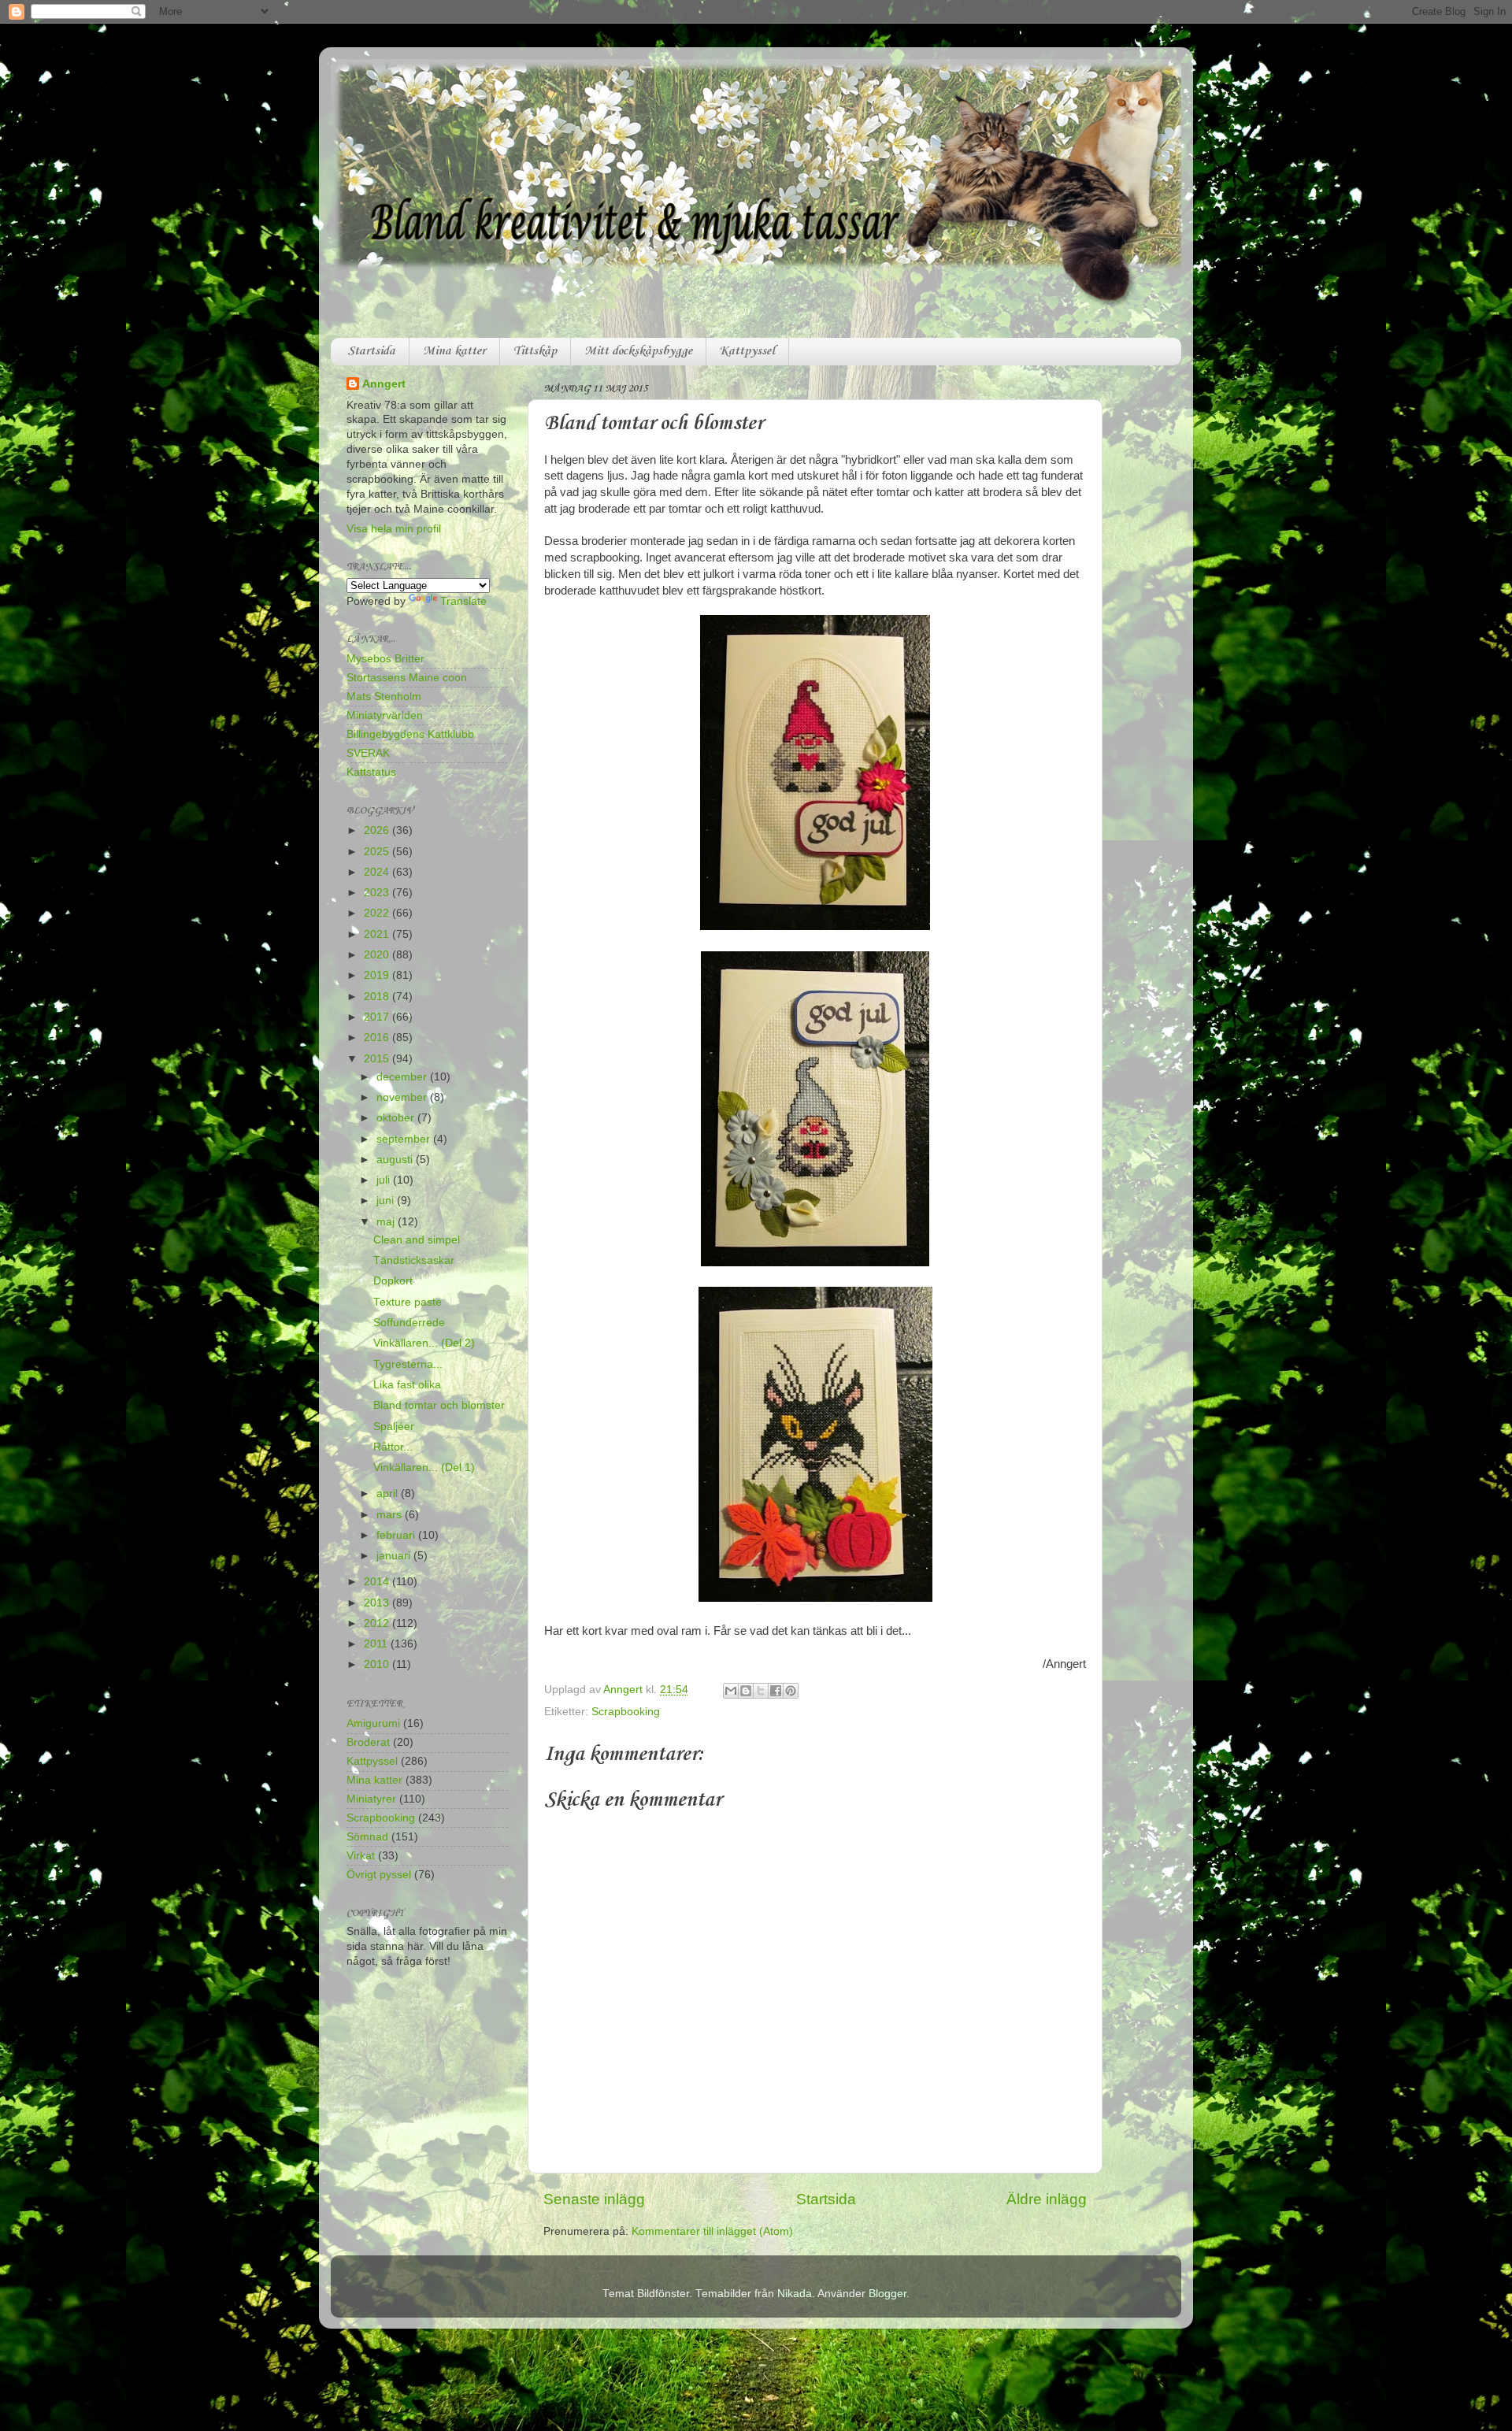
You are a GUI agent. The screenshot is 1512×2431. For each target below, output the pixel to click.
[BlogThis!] (746, 1691)
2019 (378, 975)
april (389, 1493)
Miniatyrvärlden (385, 715)
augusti (396, 1160)
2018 (378, 997)
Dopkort (393, 1281)
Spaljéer (394, 1427)
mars (391, 1515)
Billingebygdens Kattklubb (410, 734)
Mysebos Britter (385, 659)
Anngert (384, 384)
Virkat (361, 1856)
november (403, 1097)
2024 (378, 872)
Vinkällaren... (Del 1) (424, 1467)
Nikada (795, 2294)
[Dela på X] (761, 1691)
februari (397, 1535)
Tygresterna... (408, 1364)
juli (385, 1180)
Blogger (888, 2294)
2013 (378, 1603)
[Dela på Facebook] (776, 1691)
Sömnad (367, 1837)
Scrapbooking (626, 1712)
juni (387, 1201)
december (403, 1077)
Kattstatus (371, 772)
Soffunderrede (409, 1323)
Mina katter (454, 351)
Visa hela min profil (394, 529)
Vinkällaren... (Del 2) (424, 1343)
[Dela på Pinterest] (791, 1691)
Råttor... (393, 1447)
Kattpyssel (747, 351)
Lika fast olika (407, 1385)
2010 (378, 1664)
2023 (378, 893)
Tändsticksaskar (414, 1260)
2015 (378, 1059)
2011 (377, 1644)
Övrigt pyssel (379, 1875)
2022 (378, 913)
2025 (378, 852)
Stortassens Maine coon (407, 678)
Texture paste (408, 1302)
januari (395, 1556)
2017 (378, 1017)
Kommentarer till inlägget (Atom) (712, 2231)
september (405, 1139)
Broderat (368, 1742)
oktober (397, 1118)
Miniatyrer (371, 1799)
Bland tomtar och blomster (439, 1405)
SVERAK (368, 753)
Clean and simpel (417, 1240)
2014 (378, 1582)
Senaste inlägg (594, 2199)
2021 (378, 934)
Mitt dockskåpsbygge (638, 351)
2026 (378, 830)
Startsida (371, 351)
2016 (378, 1038)
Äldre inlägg (1047, 2199)
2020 (378, 955)
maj (387, 1222)
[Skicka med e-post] (731, 1691)
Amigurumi (373, 1723)
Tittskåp (535, 351)
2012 (378, 1623)
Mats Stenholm (384, 697)
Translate (463, 601)
